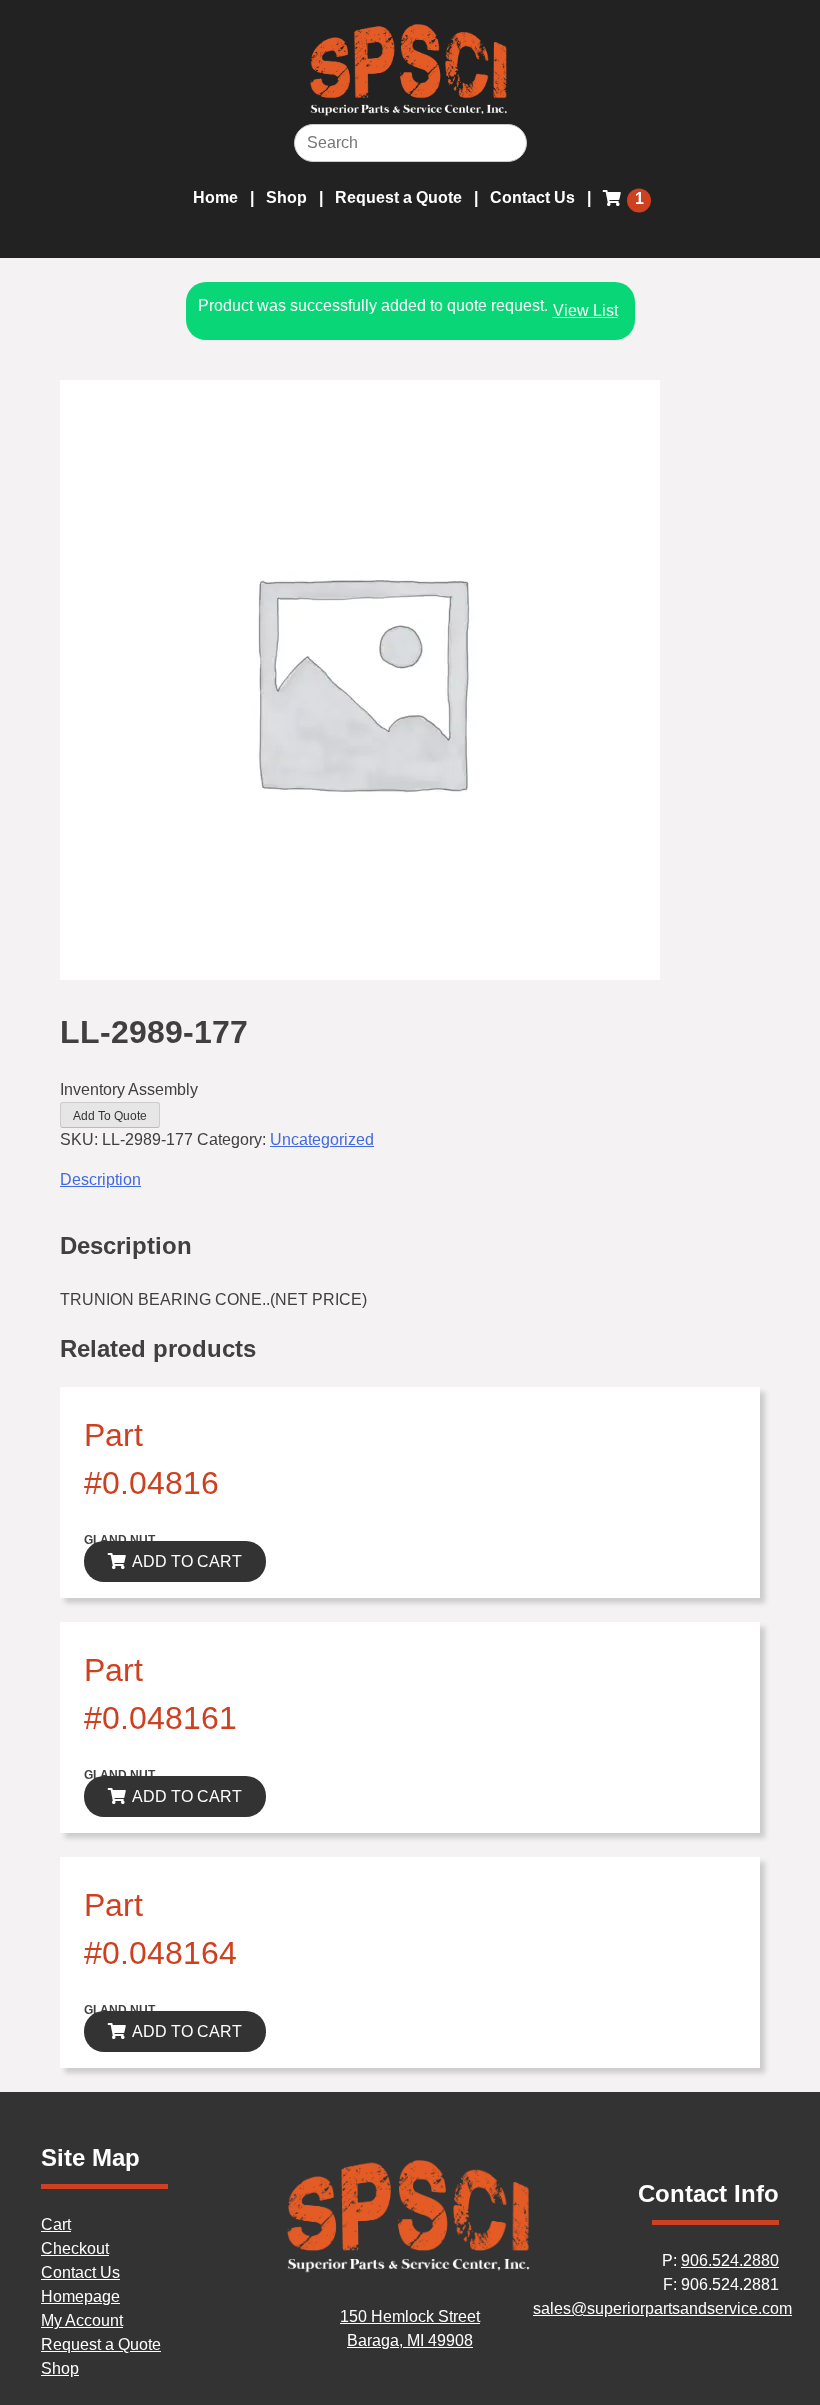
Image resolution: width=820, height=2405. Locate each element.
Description (100, 1179)
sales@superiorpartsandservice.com (662, 2308)
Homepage (80, 2296)
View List (585, 310)
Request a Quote (398, 197)
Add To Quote (110, 1116)
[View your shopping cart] (615, 210)
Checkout (75, 2248)
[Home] (410, 2268)
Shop (286, 197)
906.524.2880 (730, 2260)
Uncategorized (322, 1139)
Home (215, 197)
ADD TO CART (187, 1561)
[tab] (410, 1180)
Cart (56, 2224)
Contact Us (532, 197)
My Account (82, 2320)
